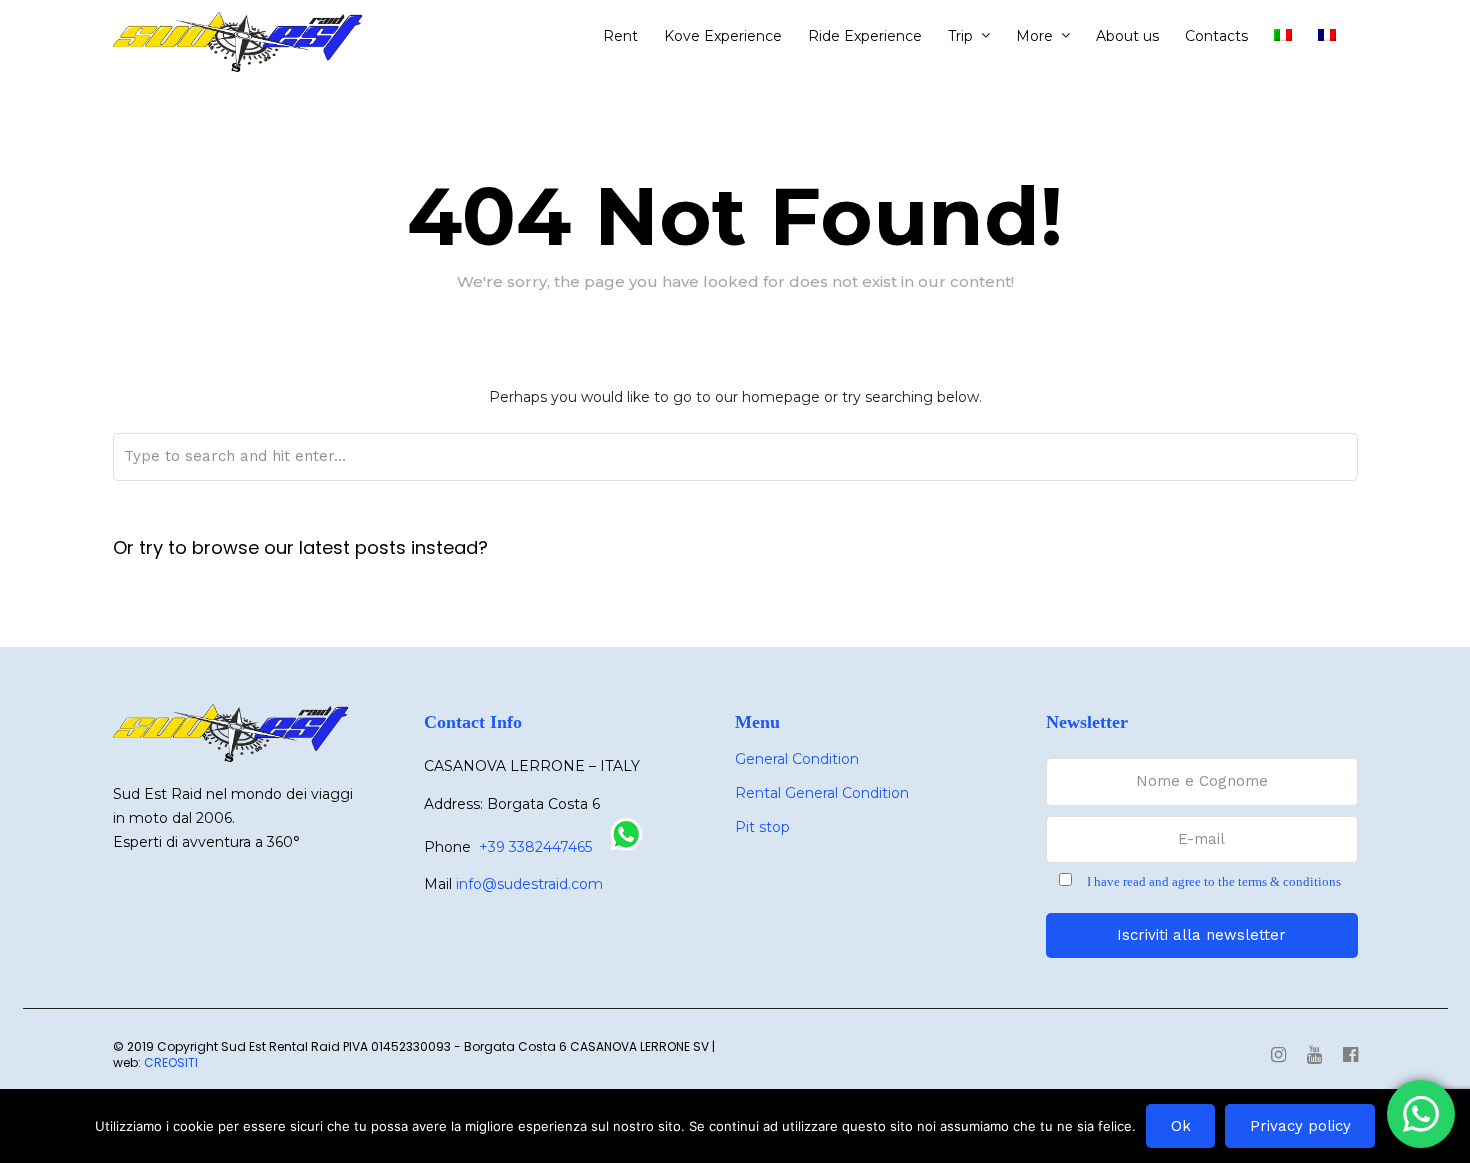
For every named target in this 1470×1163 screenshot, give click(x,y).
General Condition (797, 759)
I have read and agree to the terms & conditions (1214, 881)
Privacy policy (1300, 1126)
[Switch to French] (1335, 37)
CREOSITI (171, 1062)
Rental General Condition (822, 793)
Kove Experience (723, 36)
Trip (960, 36)
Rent (620, 36)
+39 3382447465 (535, 847)
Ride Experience (865, 36)
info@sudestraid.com (529, 884)
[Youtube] (1314, 1056)
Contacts (1216, 36)
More (1034, 36)
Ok (1181, 1126)
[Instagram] (1278, 1056)
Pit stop (762, 827)
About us (1127, 36)
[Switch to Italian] (1291, 37)
